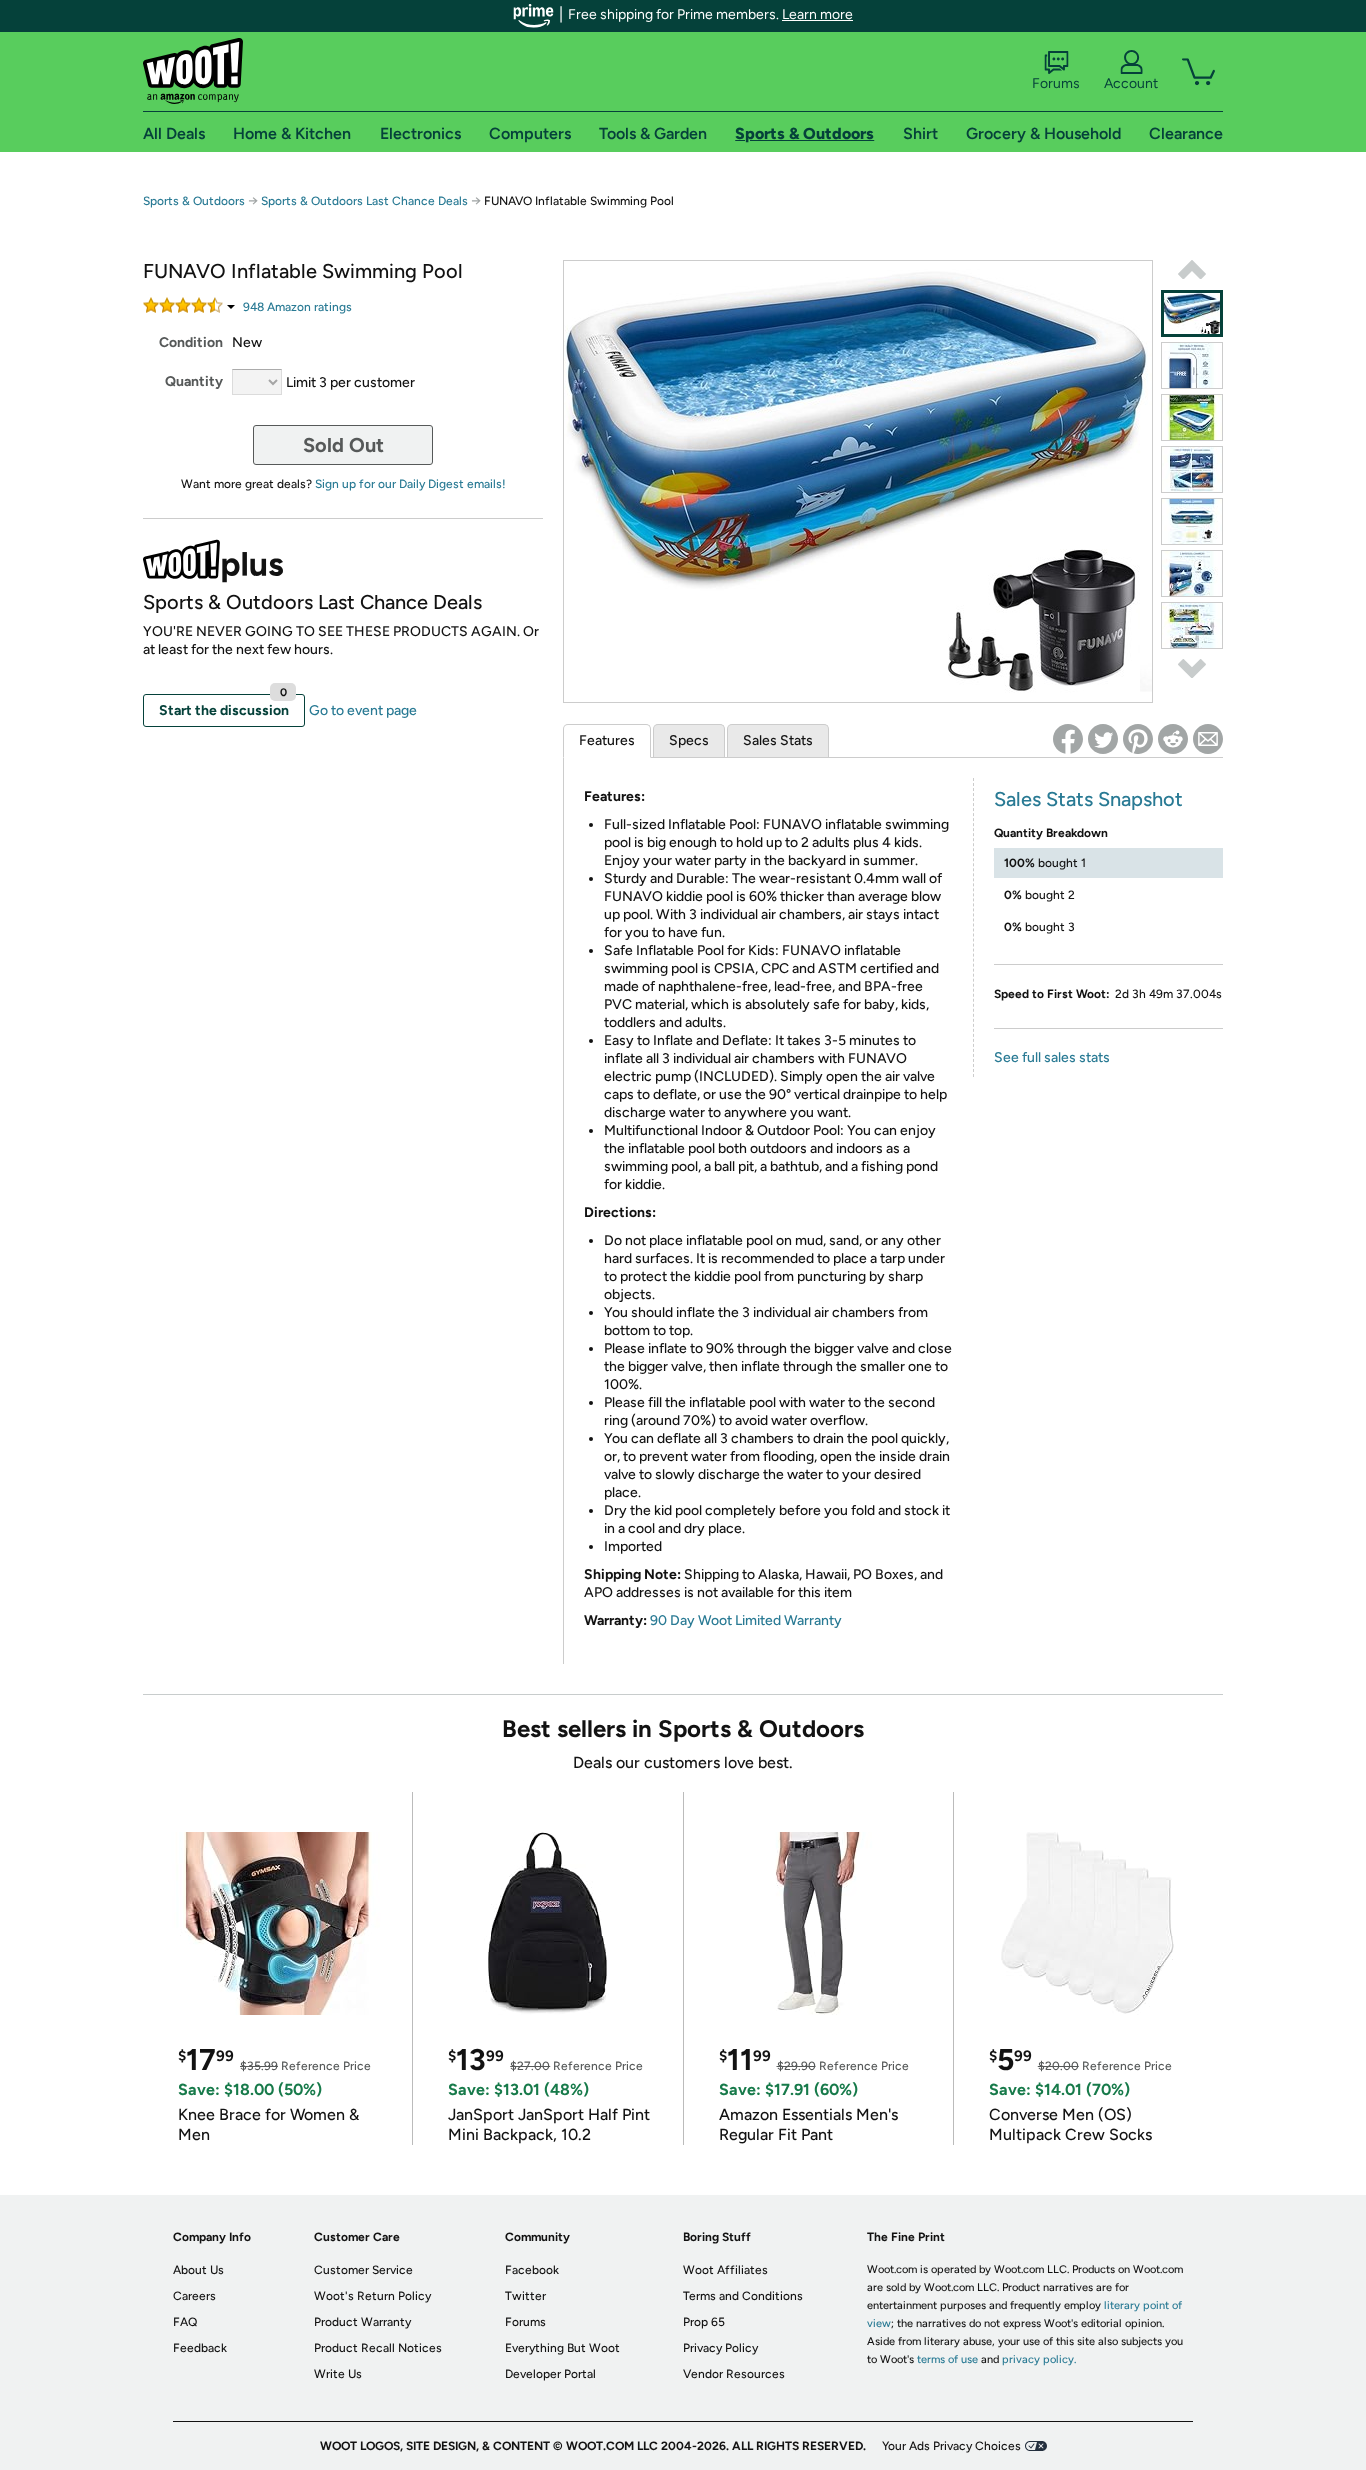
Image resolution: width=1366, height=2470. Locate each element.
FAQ (185, 2322)
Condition (191, 342)
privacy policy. (1039, 2359)
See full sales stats (1052, 1057)
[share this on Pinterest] (1138, 739)
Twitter (525, 2296)
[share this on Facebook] (1068, 739)
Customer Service (363, 2270)
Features (607, 740)
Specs (689, 740)
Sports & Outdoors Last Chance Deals (364, 201)
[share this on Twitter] (1103, 739)
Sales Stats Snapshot (1088, 799)
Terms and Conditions (743, 2296)
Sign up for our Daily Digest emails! (410, 484)
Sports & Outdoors (194, 201)
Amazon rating (297, 307)
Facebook (532, 2270)
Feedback (200, 2348)
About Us (198, 2270)
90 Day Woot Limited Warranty (746, 1620)
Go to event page (363, 710)
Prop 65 (704, 2322)
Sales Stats (778, 740)
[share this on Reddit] (1173, 739)
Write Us (338, 2374)
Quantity (194, 381)
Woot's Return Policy (372, 2296)
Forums (1056, 83)
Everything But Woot (562, 2348)
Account (1131, 83)
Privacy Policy (720, 2348)
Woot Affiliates (725, 2270)
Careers (194, 2296)
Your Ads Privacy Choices (951, 2446)
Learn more (817, 14)
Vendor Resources (734, 2374)
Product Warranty (362, 2322)
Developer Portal (550, 2374)
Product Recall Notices (378, 2348)
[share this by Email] (1208, 739)
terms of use (947, 2359)
